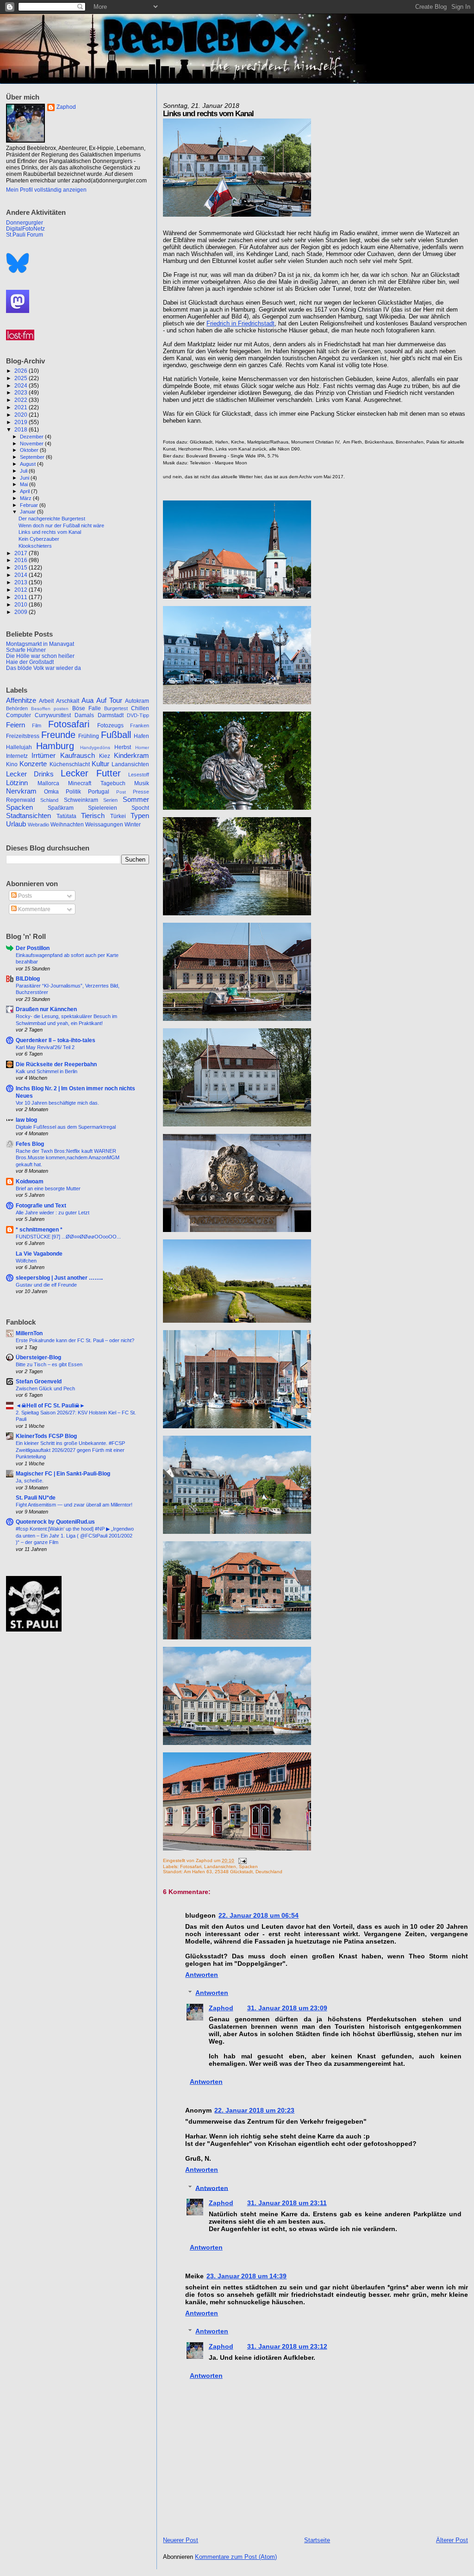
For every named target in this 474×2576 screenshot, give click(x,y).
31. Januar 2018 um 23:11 (287, 2203)
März (26, 498)
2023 (22, 392)
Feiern (16, 725)
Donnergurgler (25, 222)
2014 (22, 575)
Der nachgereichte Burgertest (52, 519)
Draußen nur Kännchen (46, 1009)
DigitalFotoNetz (25, 228)
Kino (12, 764)
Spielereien (103, 808)
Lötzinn (17, 783)
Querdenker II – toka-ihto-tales (56, 1040)
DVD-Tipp (138, 715)
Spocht (140, 808)
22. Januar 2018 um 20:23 (254, 2110)
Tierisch (93, 816)
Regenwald (21, 800)
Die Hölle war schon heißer (40, 656)
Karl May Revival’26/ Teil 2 (45, 1047)
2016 (22, 560)
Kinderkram (131, 756)
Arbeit (46, 701)
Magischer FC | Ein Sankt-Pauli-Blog (63, 1473)
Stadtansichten (28, 816)
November (32, 444)
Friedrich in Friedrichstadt (240, 323)
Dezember (32, 437)
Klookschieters (35, 546)
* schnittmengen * (39, 1229)
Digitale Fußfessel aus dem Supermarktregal (66, 1127)
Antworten (202, 1975)
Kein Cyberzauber (39, 539)
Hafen (141, 736)
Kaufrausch (78, 756)
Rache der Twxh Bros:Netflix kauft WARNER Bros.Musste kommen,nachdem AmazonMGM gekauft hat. (68, 1158)
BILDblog (28, 979)
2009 (22, 612)
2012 (22, 590)
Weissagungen (104, 825)
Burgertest (116, 708)
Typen (140, 816)
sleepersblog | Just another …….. (59, 1278)
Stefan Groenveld (39, 1381)
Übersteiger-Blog (38, 1357)
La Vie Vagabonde (39, 1254)
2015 (22, 567)
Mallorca (48, 783)
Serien (110, 800)
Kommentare (34, 909)
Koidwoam (30, 1181)
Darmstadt (111, 715)
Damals (84, 715)
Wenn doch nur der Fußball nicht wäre (61, 525)
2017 (22, 553)
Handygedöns (95, 747)
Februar (30, 505)
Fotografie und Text (41, 1205)
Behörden (17, 708)
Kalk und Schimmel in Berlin (47, 1071)
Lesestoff (139, 775)
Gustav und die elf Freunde (46, 1285)
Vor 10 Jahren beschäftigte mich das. (57, 1103)
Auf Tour (109, 700)
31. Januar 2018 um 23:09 (287, 2008)
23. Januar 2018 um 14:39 (246, 2276)
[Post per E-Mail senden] (241, 1860)
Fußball (116, 735)
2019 (22, 422)
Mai (25, 484)
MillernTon (29, 1333)
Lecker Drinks (30, 774)
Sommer (136, 800)
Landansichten (220, 1866)
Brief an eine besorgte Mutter (48, 1188)
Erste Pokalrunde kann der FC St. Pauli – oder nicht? (75, 1340)
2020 (22, 415)
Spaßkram (61, 808)
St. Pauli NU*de (36, 1497)
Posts (24, 896)
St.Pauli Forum (25, 234)
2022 (22, 400)
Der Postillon (33, 948)
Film (37, 725)
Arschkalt (68, 701)
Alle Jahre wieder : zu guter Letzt (53, 1213)
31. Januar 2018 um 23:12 (287, 2346)
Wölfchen (26, 1261)
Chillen (140, 708)
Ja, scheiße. (30, 1481)
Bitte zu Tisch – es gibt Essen (49, 1364)
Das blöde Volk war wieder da (44, 668)
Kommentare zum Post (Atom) (236, 2557)
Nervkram (21, 791)
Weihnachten (67, 825)
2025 (22, 378)
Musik (142, 783)
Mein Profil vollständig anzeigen (46, 190)
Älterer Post (452, 2540)
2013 (22, 582)
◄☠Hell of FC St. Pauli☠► (50, 1405)
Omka (51, 792)
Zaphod (221, 2008)
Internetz (17, 756)
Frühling (89, 736)
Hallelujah (19, 747)
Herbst (123, 747)
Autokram (137, 701)
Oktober (30, 450)
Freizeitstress (23, 736)
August (28, 464)
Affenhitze (21, 700)
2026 (22, 371)
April (25, 491)
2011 (22, 597)
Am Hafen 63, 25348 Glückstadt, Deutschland (233, 1872)
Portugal (99, 792)
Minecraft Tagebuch (97, 783)
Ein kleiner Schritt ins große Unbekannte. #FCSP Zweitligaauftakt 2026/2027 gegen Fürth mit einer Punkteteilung (70, 1450)
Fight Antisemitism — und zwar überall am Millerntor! (74, 1505)
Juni (25, 478)
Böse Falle (87, 708)
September (33, 457)
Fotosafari (191, 1866)
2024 (22, 385)
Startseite (317, 2540)
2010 (22, 604)
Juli (24, 471)
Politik (73, 792)
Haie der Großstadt (30, 662)
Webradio (38, 825)
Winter (133, 825)
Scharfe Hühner (26, 650)
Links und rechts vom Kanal (50, 532)
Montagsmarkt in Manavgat (40, 644)
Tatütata (66, 816)
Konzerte (33, 764)
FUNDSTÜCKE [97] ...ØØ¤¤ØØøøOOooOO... (68, 1237)
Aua (87, 700)
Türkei (118, 816)
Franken (140, 725)
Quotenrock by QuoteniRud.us (55, 1522)
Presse (141, 792)
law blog (26, 1120)
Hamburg (55, 746)
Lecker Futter (91, 773)
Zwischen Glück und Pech (45, 1388)
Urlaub (16, 824)
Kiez (105, 756)
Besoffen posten (50, 709)
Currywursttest (53, 715)
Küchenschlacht (70, 764)
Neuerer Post (181, 2540)
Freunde (58, 735)
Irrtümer (44, 756)
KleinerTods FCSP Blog (46, 1436)
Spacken (248, 1866)
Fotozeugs (110, 725)
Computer (19, 715)
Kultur (100, 764)
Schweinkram (81, 800)
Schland (49, 800)
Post (121, 792)
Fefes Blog (30, 1144)
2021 (22, 407)
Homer (142, 747)
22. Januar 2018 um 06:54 (259, 1915)
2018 (22, 429)
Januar (28, 512)
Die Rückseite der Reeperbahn (56, 1064)
